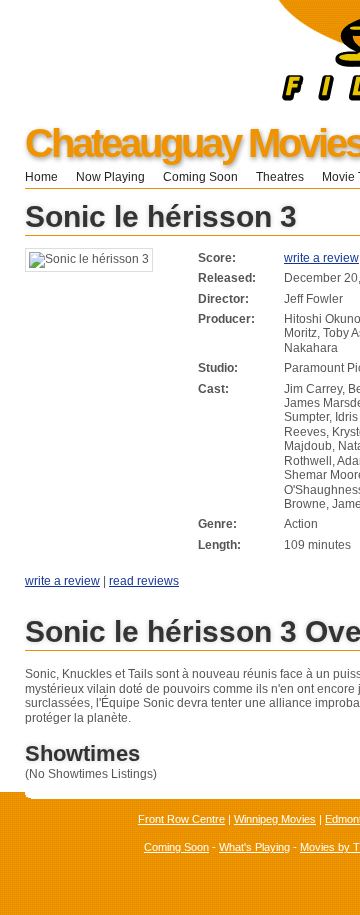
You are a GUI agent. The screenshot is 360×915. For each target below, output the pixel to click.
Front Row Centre (181, 819)
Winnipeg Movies (275, 819)
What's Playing (254, 847)
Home (41, 177)
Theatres (280, 177)
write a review (321, 258)
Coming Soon (200, 177)
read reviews (144, 581)
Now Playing (110, 177)
